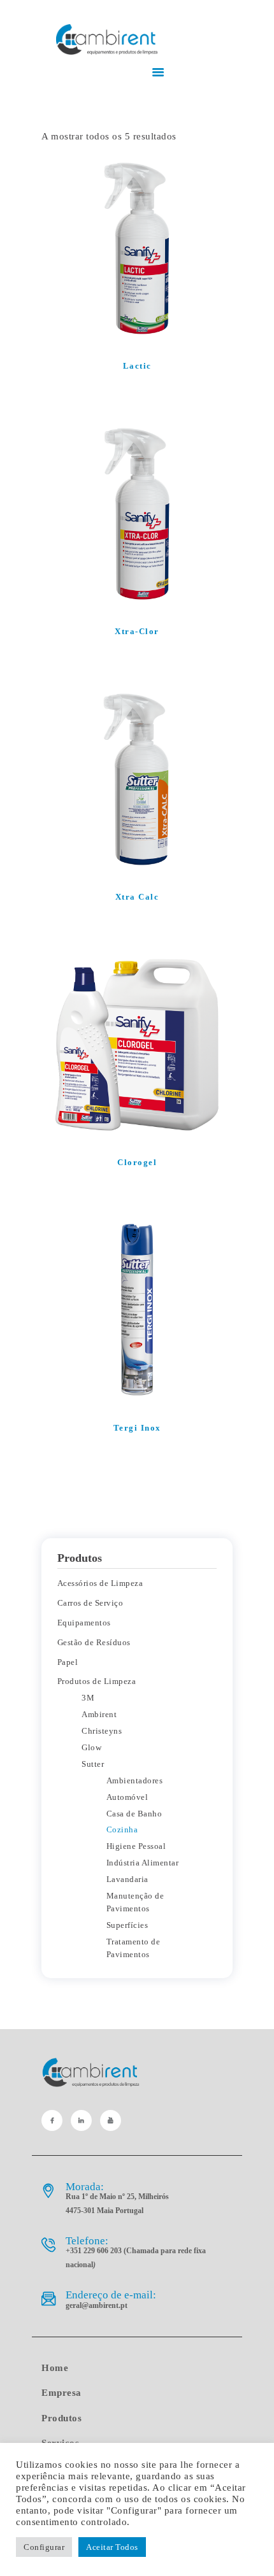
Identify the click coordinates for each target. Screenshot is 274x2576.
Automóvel (127, 1797)
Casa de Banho (134, 1814)
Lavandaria (127, 1879)
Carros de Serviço (90, 1603)
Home (55, 2368)
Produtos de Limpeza (97, 1681)
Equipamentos (84, 1623)
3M (88, 1698)
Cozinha (122, 1829)
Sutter (93, 1764)
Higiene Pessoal (136, 1846)
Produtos (61, 2418)
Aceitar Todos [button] (112, 2547)
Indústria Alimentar (143, 1863)
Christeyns (102, 1731)
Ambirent (99, 1714)
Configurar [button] (44, 2547)
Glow (91, 1747)
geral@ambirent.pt (97, 2305)
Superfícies (127, 1925)
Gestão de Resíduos (94, 1642)
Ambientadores (135, 1780)
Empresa (61, 2393)
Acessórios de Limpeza (100, 1583)
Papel (68, 1662)
